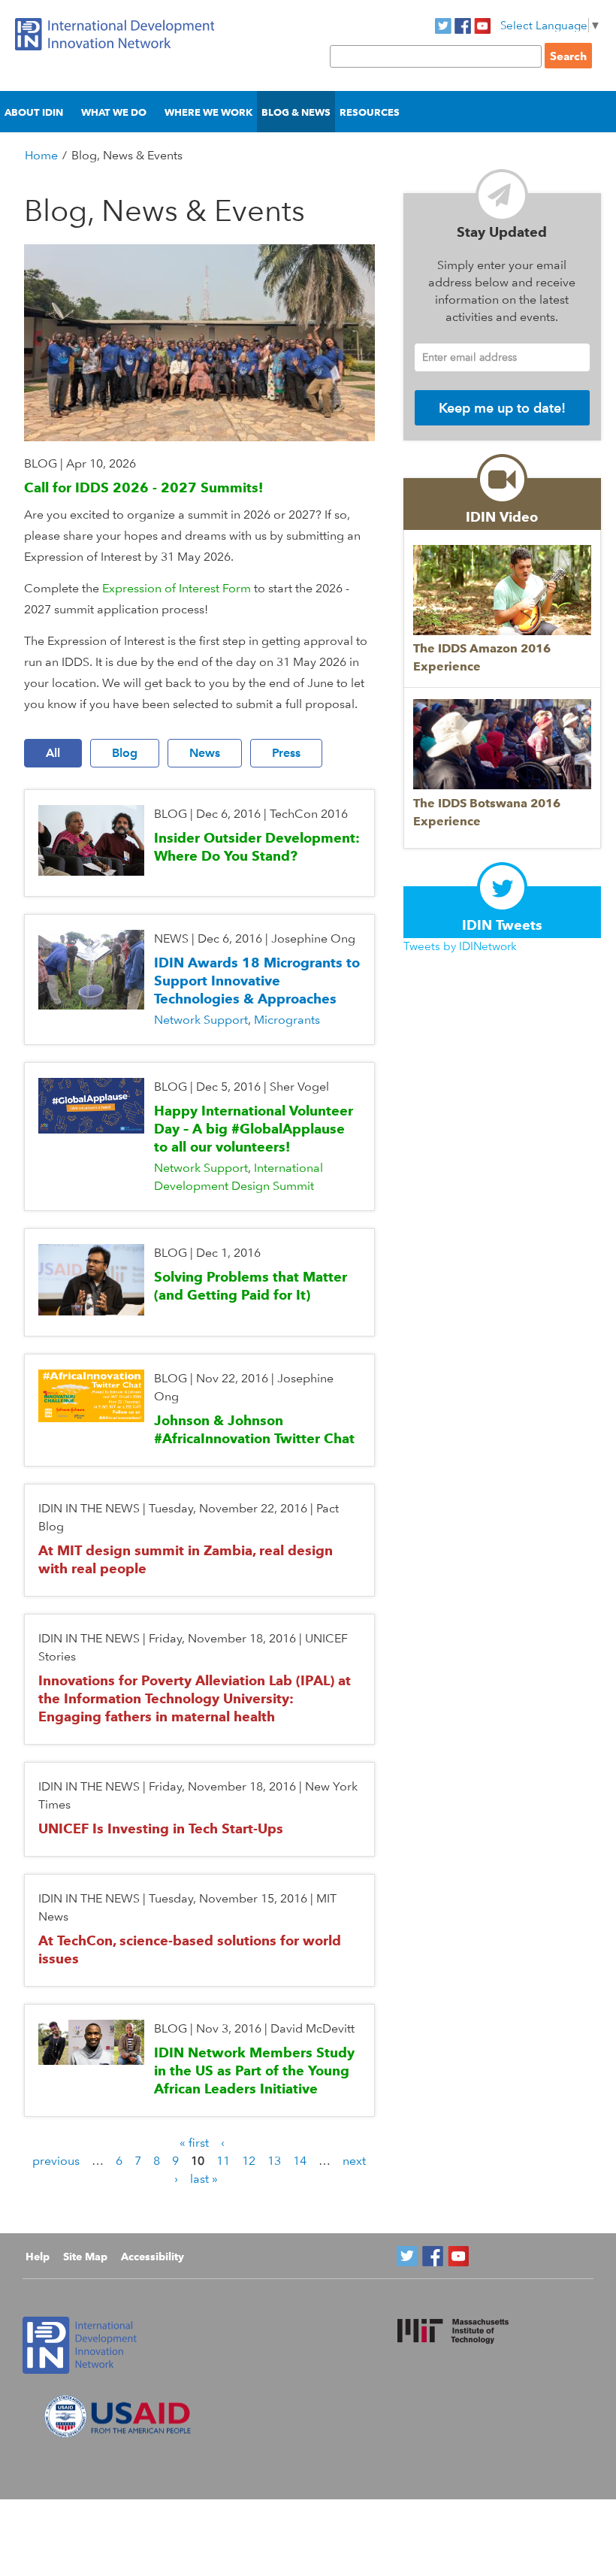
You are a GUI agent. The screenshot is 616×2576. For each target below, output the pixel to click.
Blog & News (296, 112)
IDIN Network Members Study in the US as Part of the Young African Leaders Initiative (254, 2070)
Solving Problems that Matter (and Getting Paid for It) (251, 1286)
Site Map (85, 2257)
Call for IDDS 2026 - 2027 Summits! (143, 487)
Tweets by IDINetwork (460, 946)
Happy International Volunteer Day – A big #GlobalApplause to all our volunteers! (254, 1129)
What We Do (114, 112)
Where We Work (208, 112)
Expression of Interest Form (177, 588)
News (205, 753)
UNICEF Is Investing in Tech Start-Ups (161, 1828)
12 (249, 2161)
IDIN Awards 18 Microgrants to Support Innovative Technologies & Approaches (257, 981)
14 (300, 2161)
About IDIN (34, 112)
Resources (370, 112)
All (53, 753)
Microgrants (287, 1020)
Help (38, 2257)
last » (204, 2179)
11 (223, 2161)
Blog (125, 753)
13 (274, 2161)
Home (41, 155)
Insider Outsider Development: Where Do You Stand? (257, 847)
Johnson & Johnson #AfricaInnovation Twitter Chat (254, 1429)
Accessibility (152, 2257)
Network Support (201, 1020)
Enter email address (470, 357)
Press (286, 753)
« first (194, 2143)
